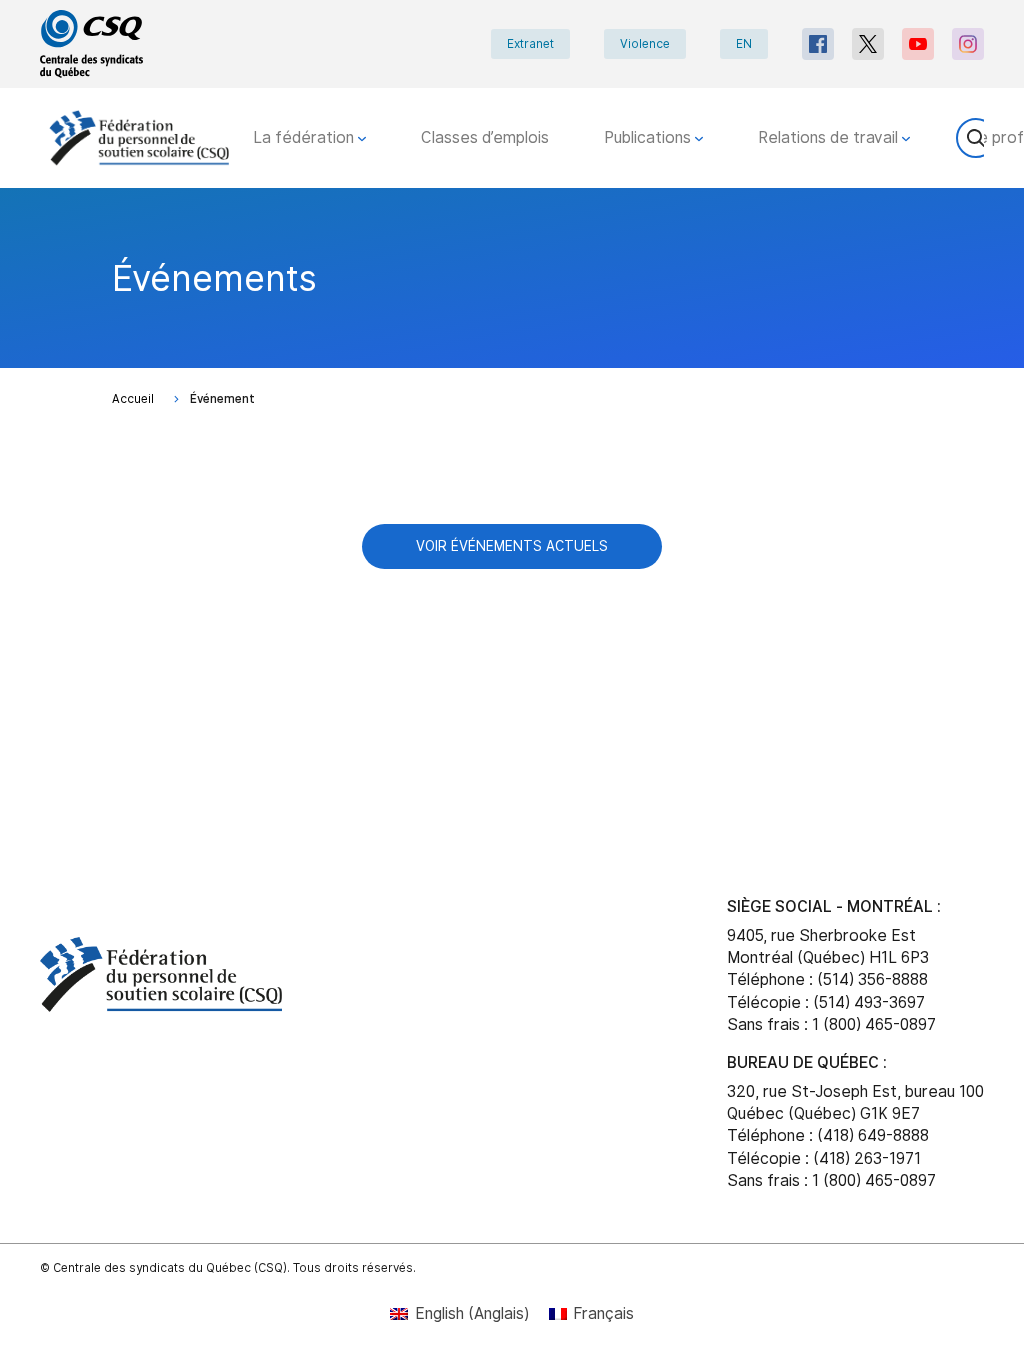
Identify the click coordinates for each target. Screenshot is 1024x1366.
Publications (649, 137)
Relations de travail (830, 137)
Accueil (133, 399)
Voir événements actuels (512, 546)
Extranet (530, 44)
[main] (512, 512)
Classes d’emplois (485, 137)
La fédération (305, 137)
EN (744, 44)
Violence (645, 44)
